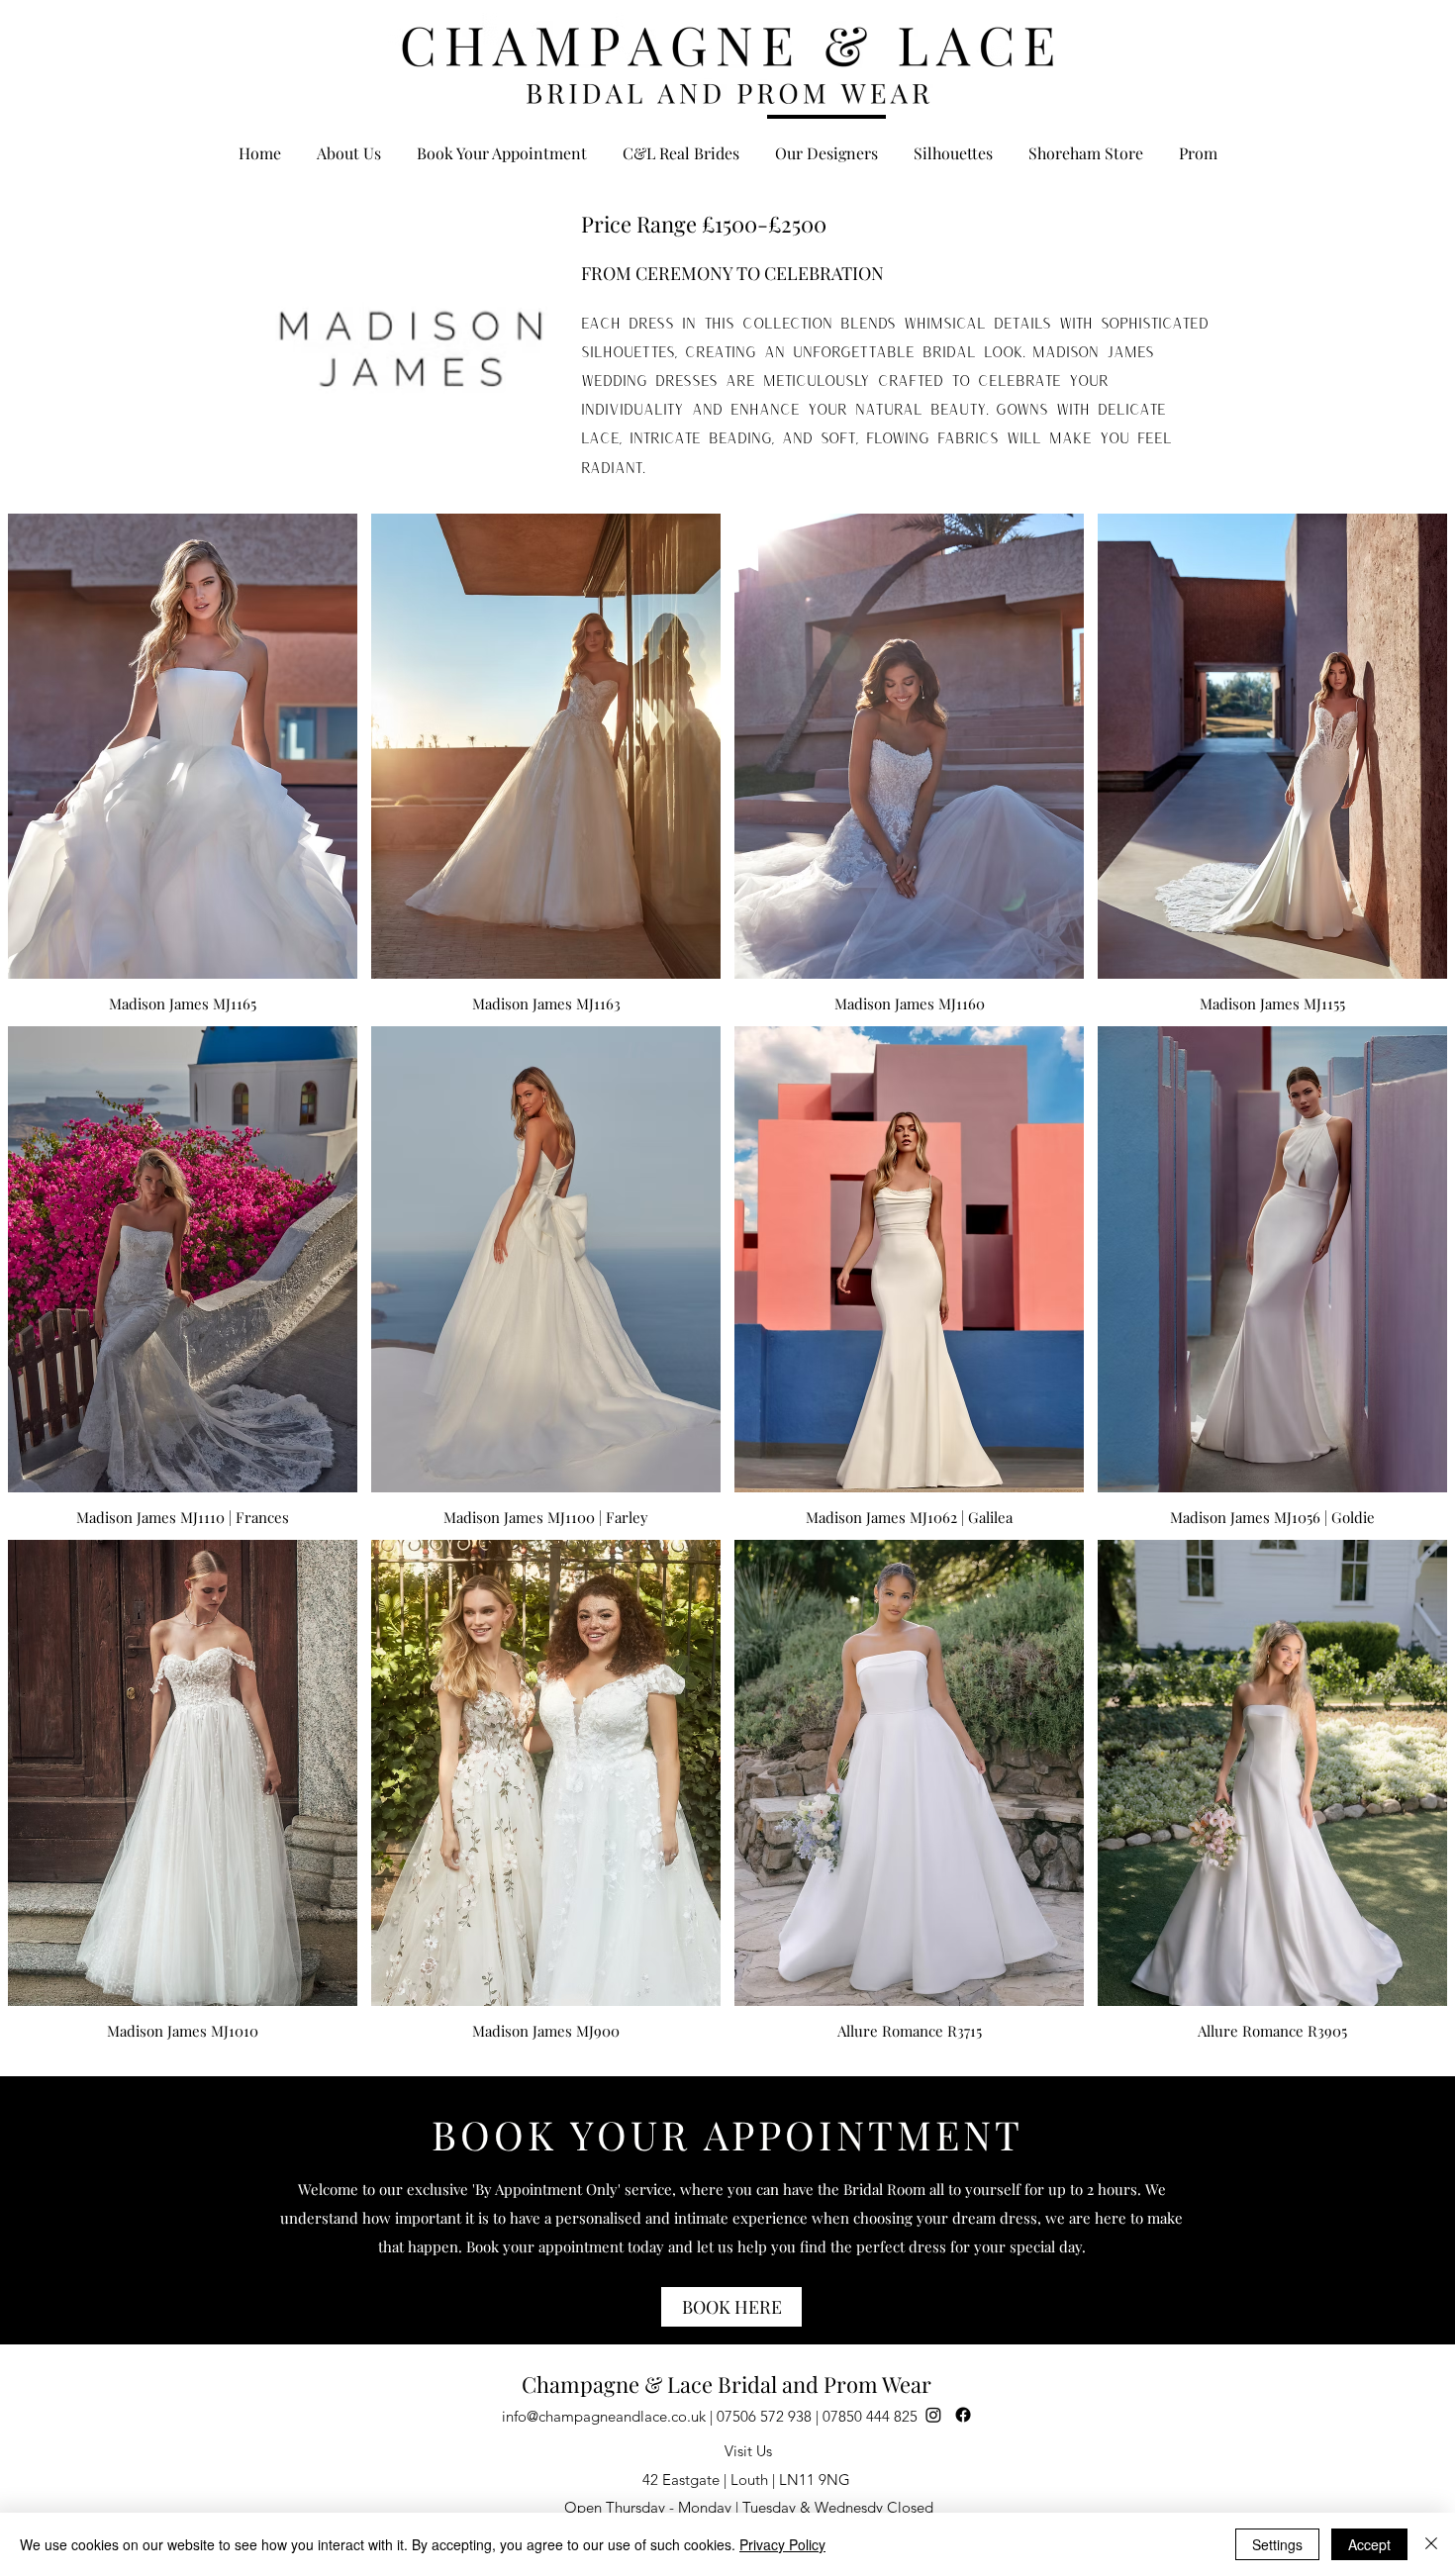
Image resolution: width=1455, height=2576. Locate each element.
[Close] (1431, 2544)
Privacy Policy (782, 2544)
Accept (1369, 2544)
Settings (1277, 2544)
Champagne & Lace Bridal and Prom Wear (727, 2384)
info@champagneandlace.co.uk (604, 2416)
